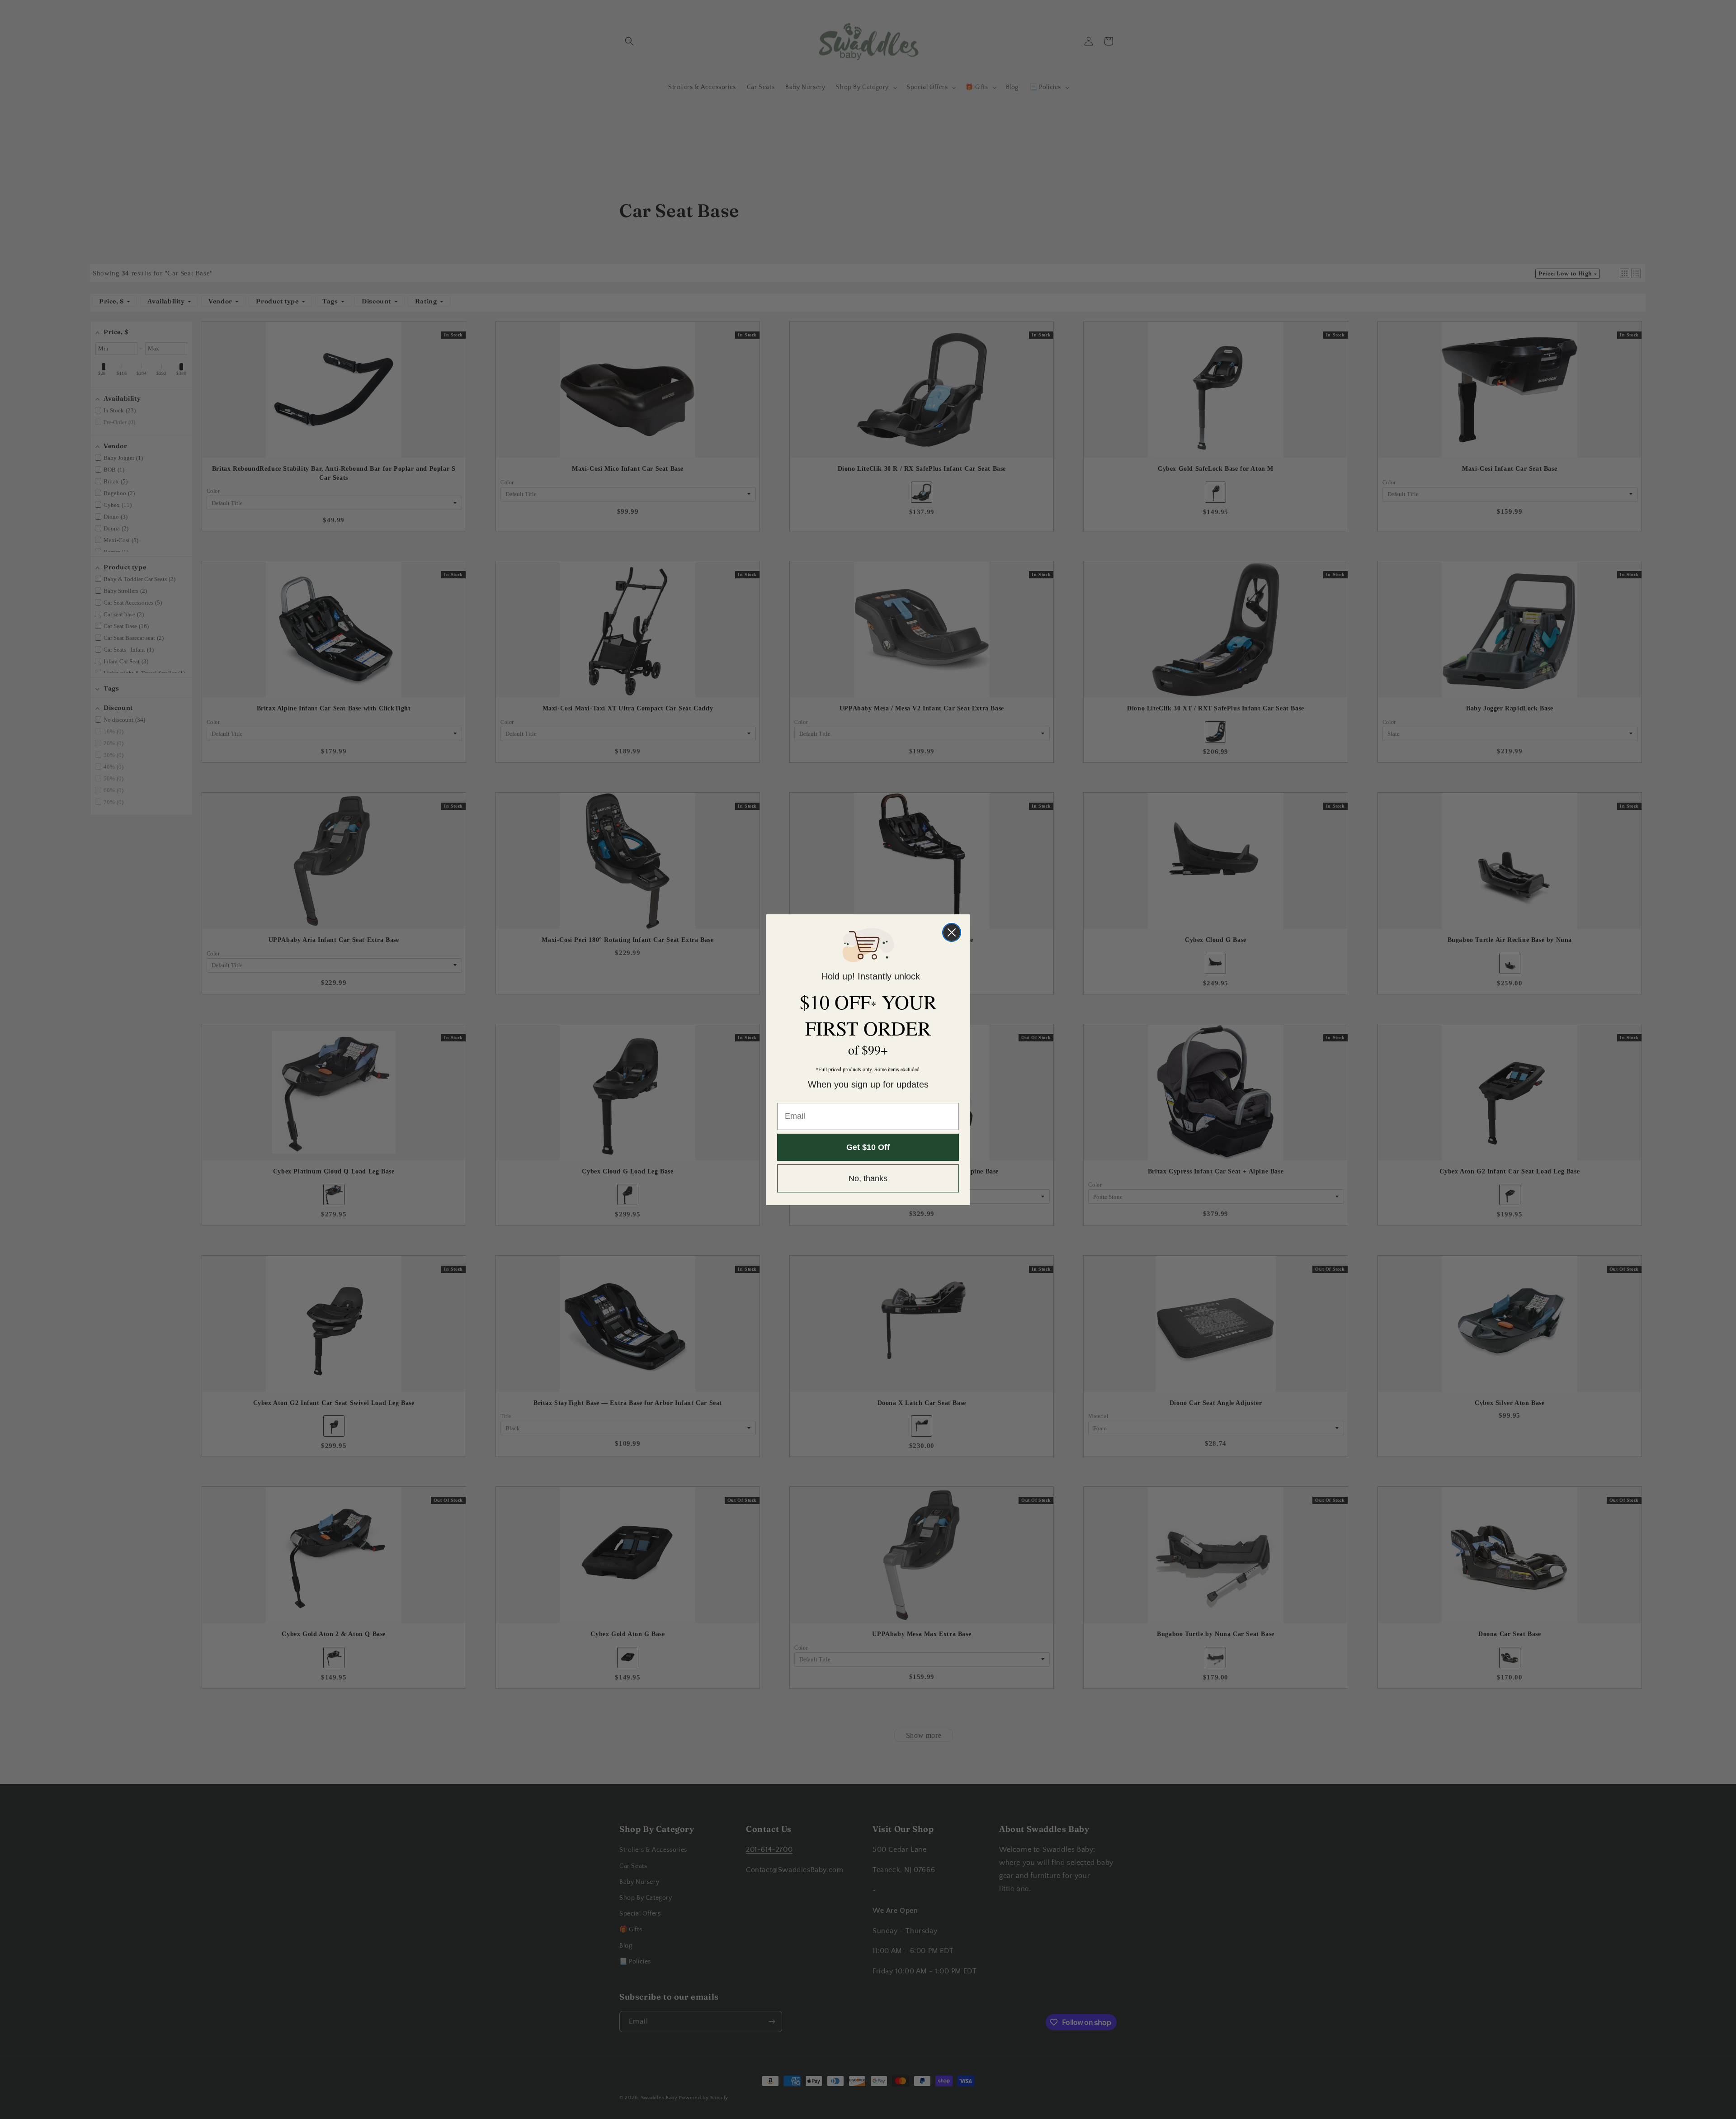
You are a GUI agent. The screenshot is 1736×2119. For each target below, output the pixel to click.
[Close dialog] (952, 932)
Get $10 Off (868, 1147)
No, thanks (868, 1178)
